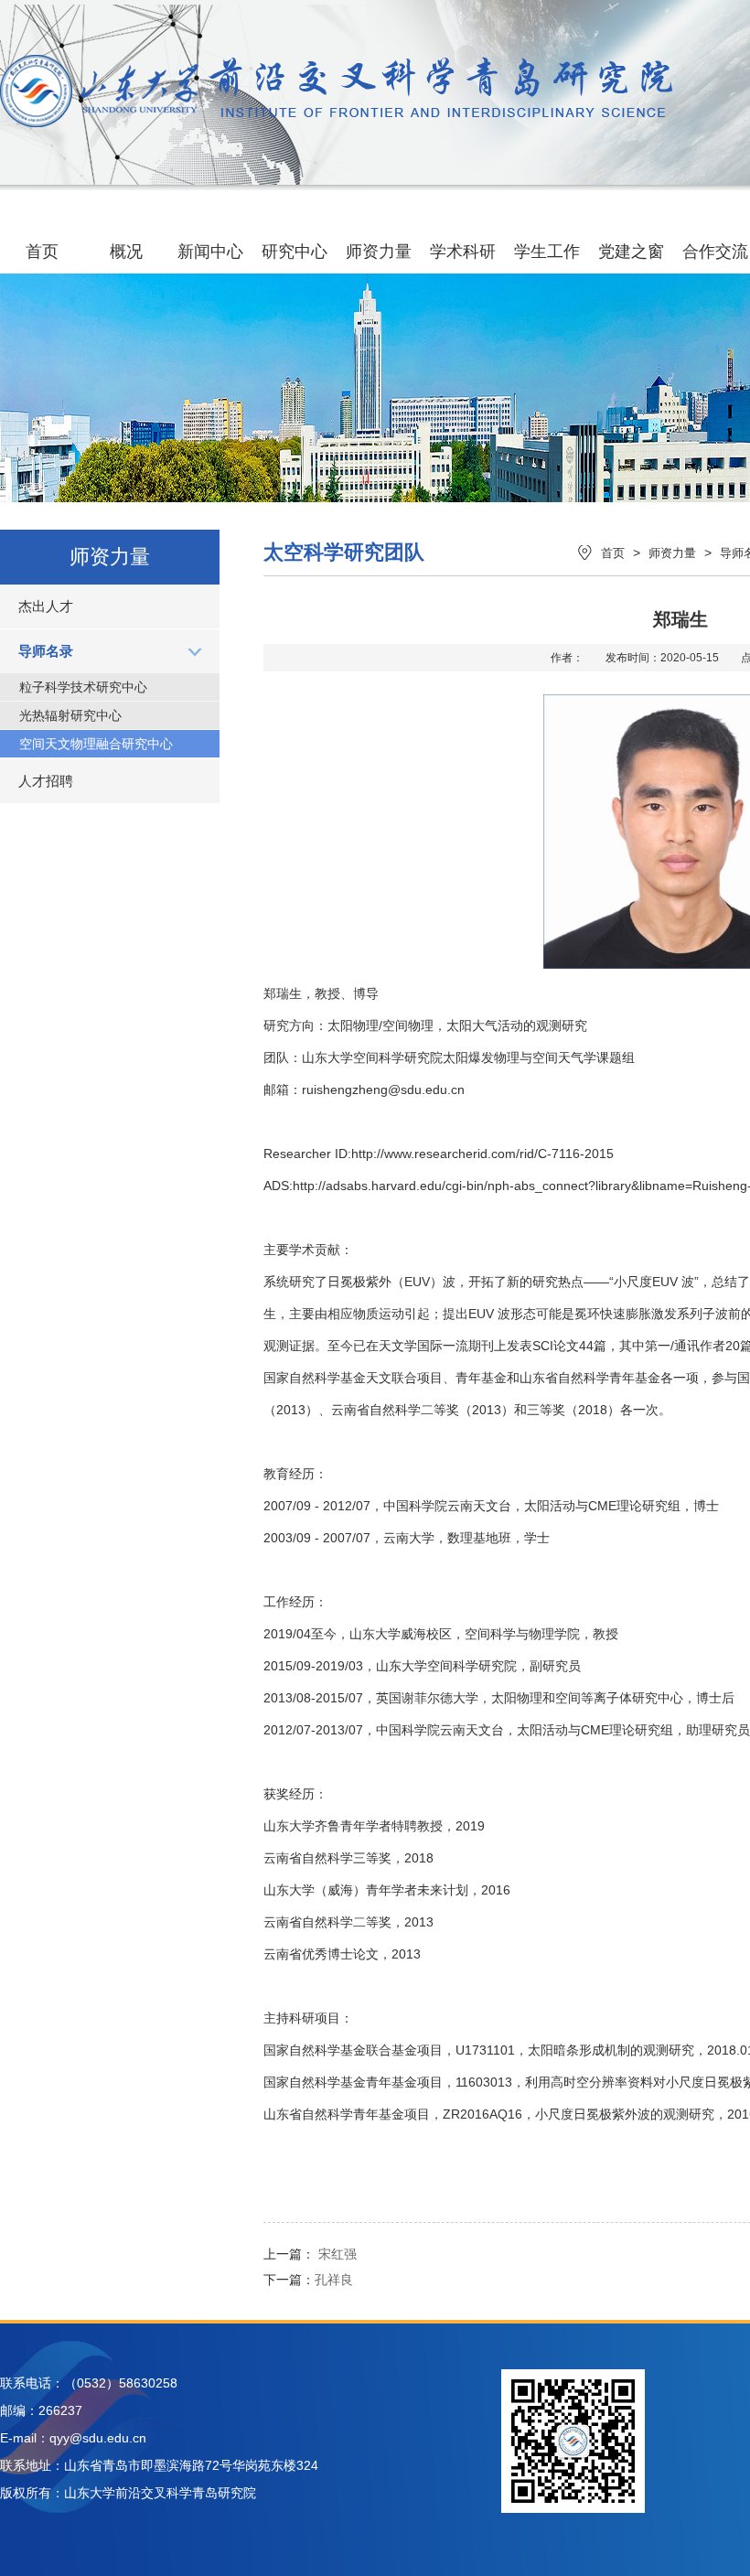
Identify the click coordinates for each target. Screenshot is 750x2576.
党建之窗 (631, 252)
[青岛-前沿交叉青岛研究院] (336, 123)
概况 (126, 252)
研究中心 (295, 252)
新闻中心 (210, 252)
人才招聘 (46, 781)
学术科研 (463, 252)
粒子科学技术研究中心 (83, 687)
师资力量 (379, 252)
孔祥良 (334, 2280)
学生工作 (547, 252)
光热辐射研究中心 (70, 715)
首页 (42, 252)
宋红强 (337, 2254)
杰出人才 (46, 606)
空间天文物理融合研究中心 (96, 744)
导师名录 (46, 651)
